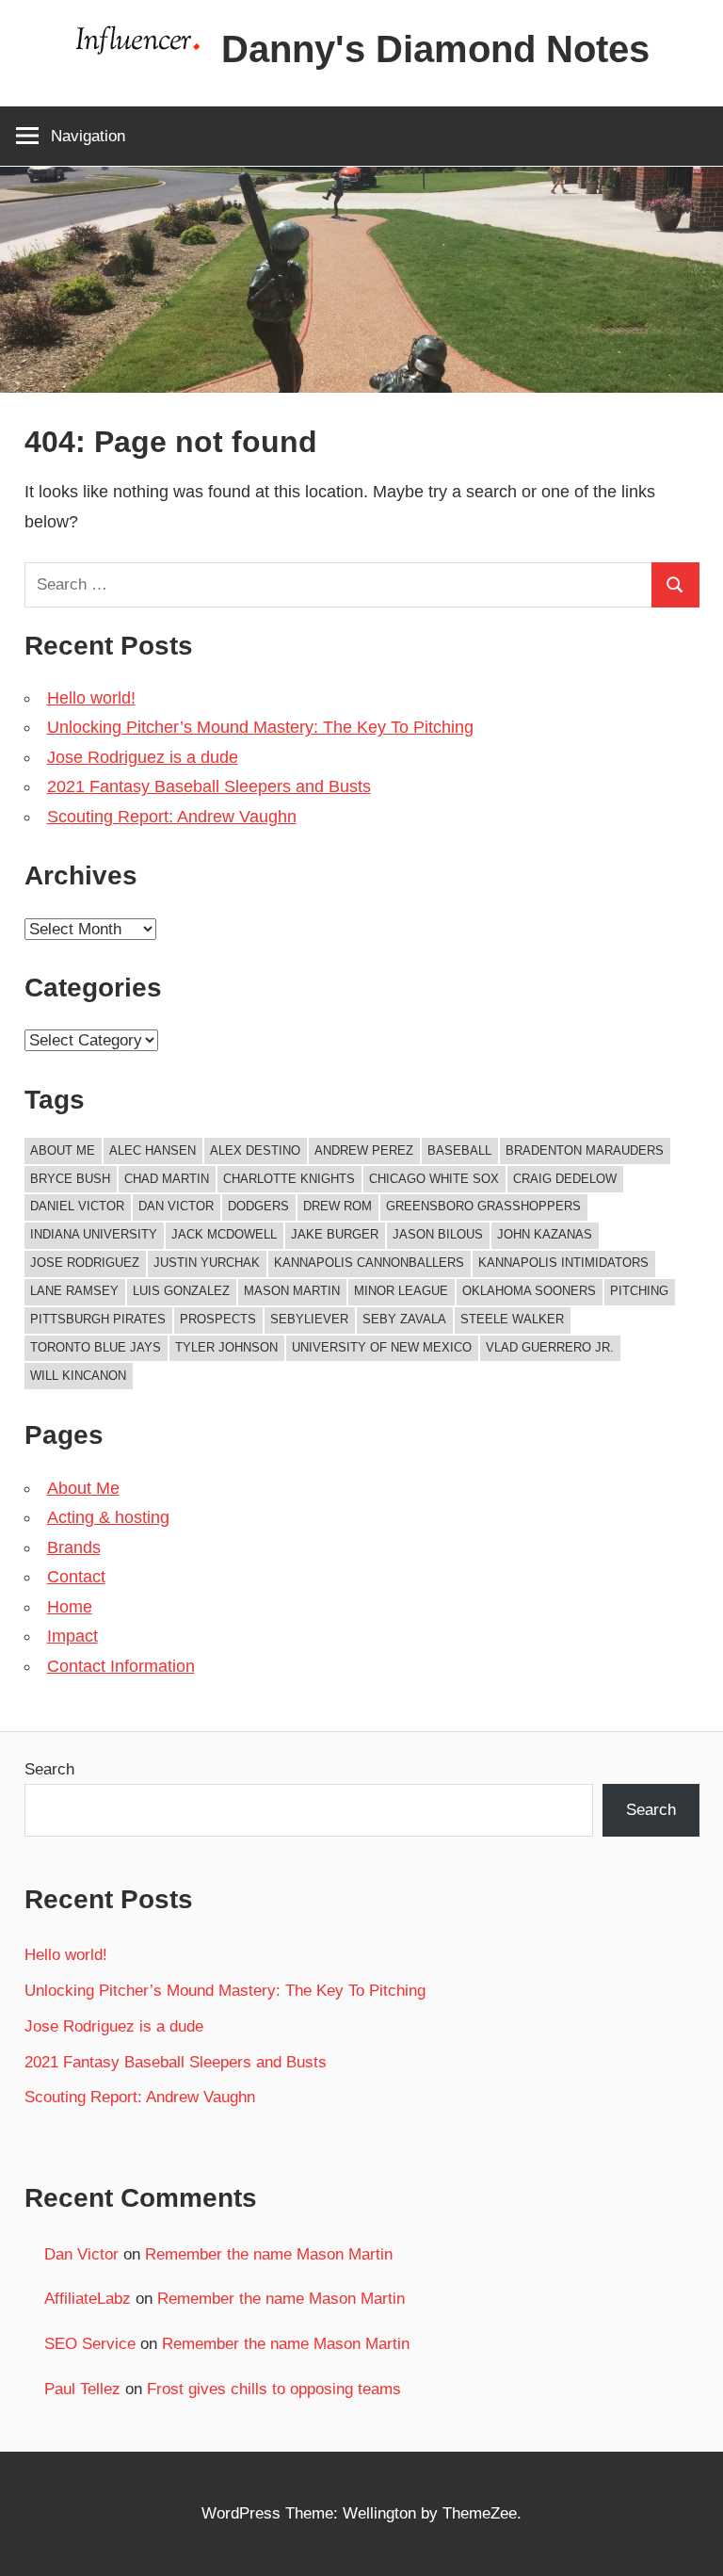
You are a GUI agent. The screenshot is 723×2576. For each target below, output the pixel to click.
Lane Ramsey (74, 1291)
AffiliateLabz (88, 2299)
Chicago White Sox (434, 1179)
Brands (74, 1547)
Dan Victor (176, 1206)
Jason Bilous (438, 1234)
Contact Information (121, 1666)
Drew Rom (337, 1206)
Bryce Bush (70, 1179)
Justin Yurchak (207, 1263)
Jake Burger (335, 1234)
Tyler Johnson (226, 1347)
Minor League (401, 1291)
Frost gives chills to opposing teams (274, 2389)
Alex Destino (255, 1150)
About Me (63, 1150)
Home (70, 1607)
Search (49, 1769)
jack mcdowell (224, 1234)
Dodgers (258, 1206)
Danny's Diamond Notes (435, 49)
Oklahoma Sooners (529, 1291)
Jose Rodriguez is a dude (143, 757)
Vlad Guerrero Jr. (550, 1347)
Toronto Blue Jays (96, 1347)
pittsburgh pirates (98, 1319)
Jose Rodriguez (85, 1263)
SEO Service (90, 2344)
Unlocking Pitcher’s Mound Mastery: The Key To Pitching (260, 727)
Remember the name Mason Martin (269, 2254)
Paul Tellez (82, 2389)
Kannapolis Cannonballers (369, 1263)
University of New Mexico (382, 1347)
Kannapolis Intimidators (563, 1263)
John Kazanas (545, 1234)
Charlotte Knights (289, 1179)
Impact (72, 1636)
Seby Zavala (404, 1319)
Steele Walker (512, 1319)
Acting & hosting (108, 1517)
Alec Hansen (153, 1150)
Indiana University (94, 1234)
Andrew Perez (364, 1150)
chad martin (167, 1179)
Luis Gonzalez (181, 1291)
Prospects (218, 1319)
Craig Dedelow (565, 1179)
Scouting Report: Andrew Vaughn (172, 817)
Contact (76, 1577)
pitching (639, 1291)
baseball (459, 1150)
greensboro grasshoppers (483, 1206)
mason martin (292, 1291)
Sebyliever (309, 1319)
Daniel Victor (77, 1206)
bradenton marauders (585, 1150)
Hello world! (91, 698)
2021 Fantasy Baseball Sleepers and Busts (209, 786)
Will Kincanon (78, 1376)
